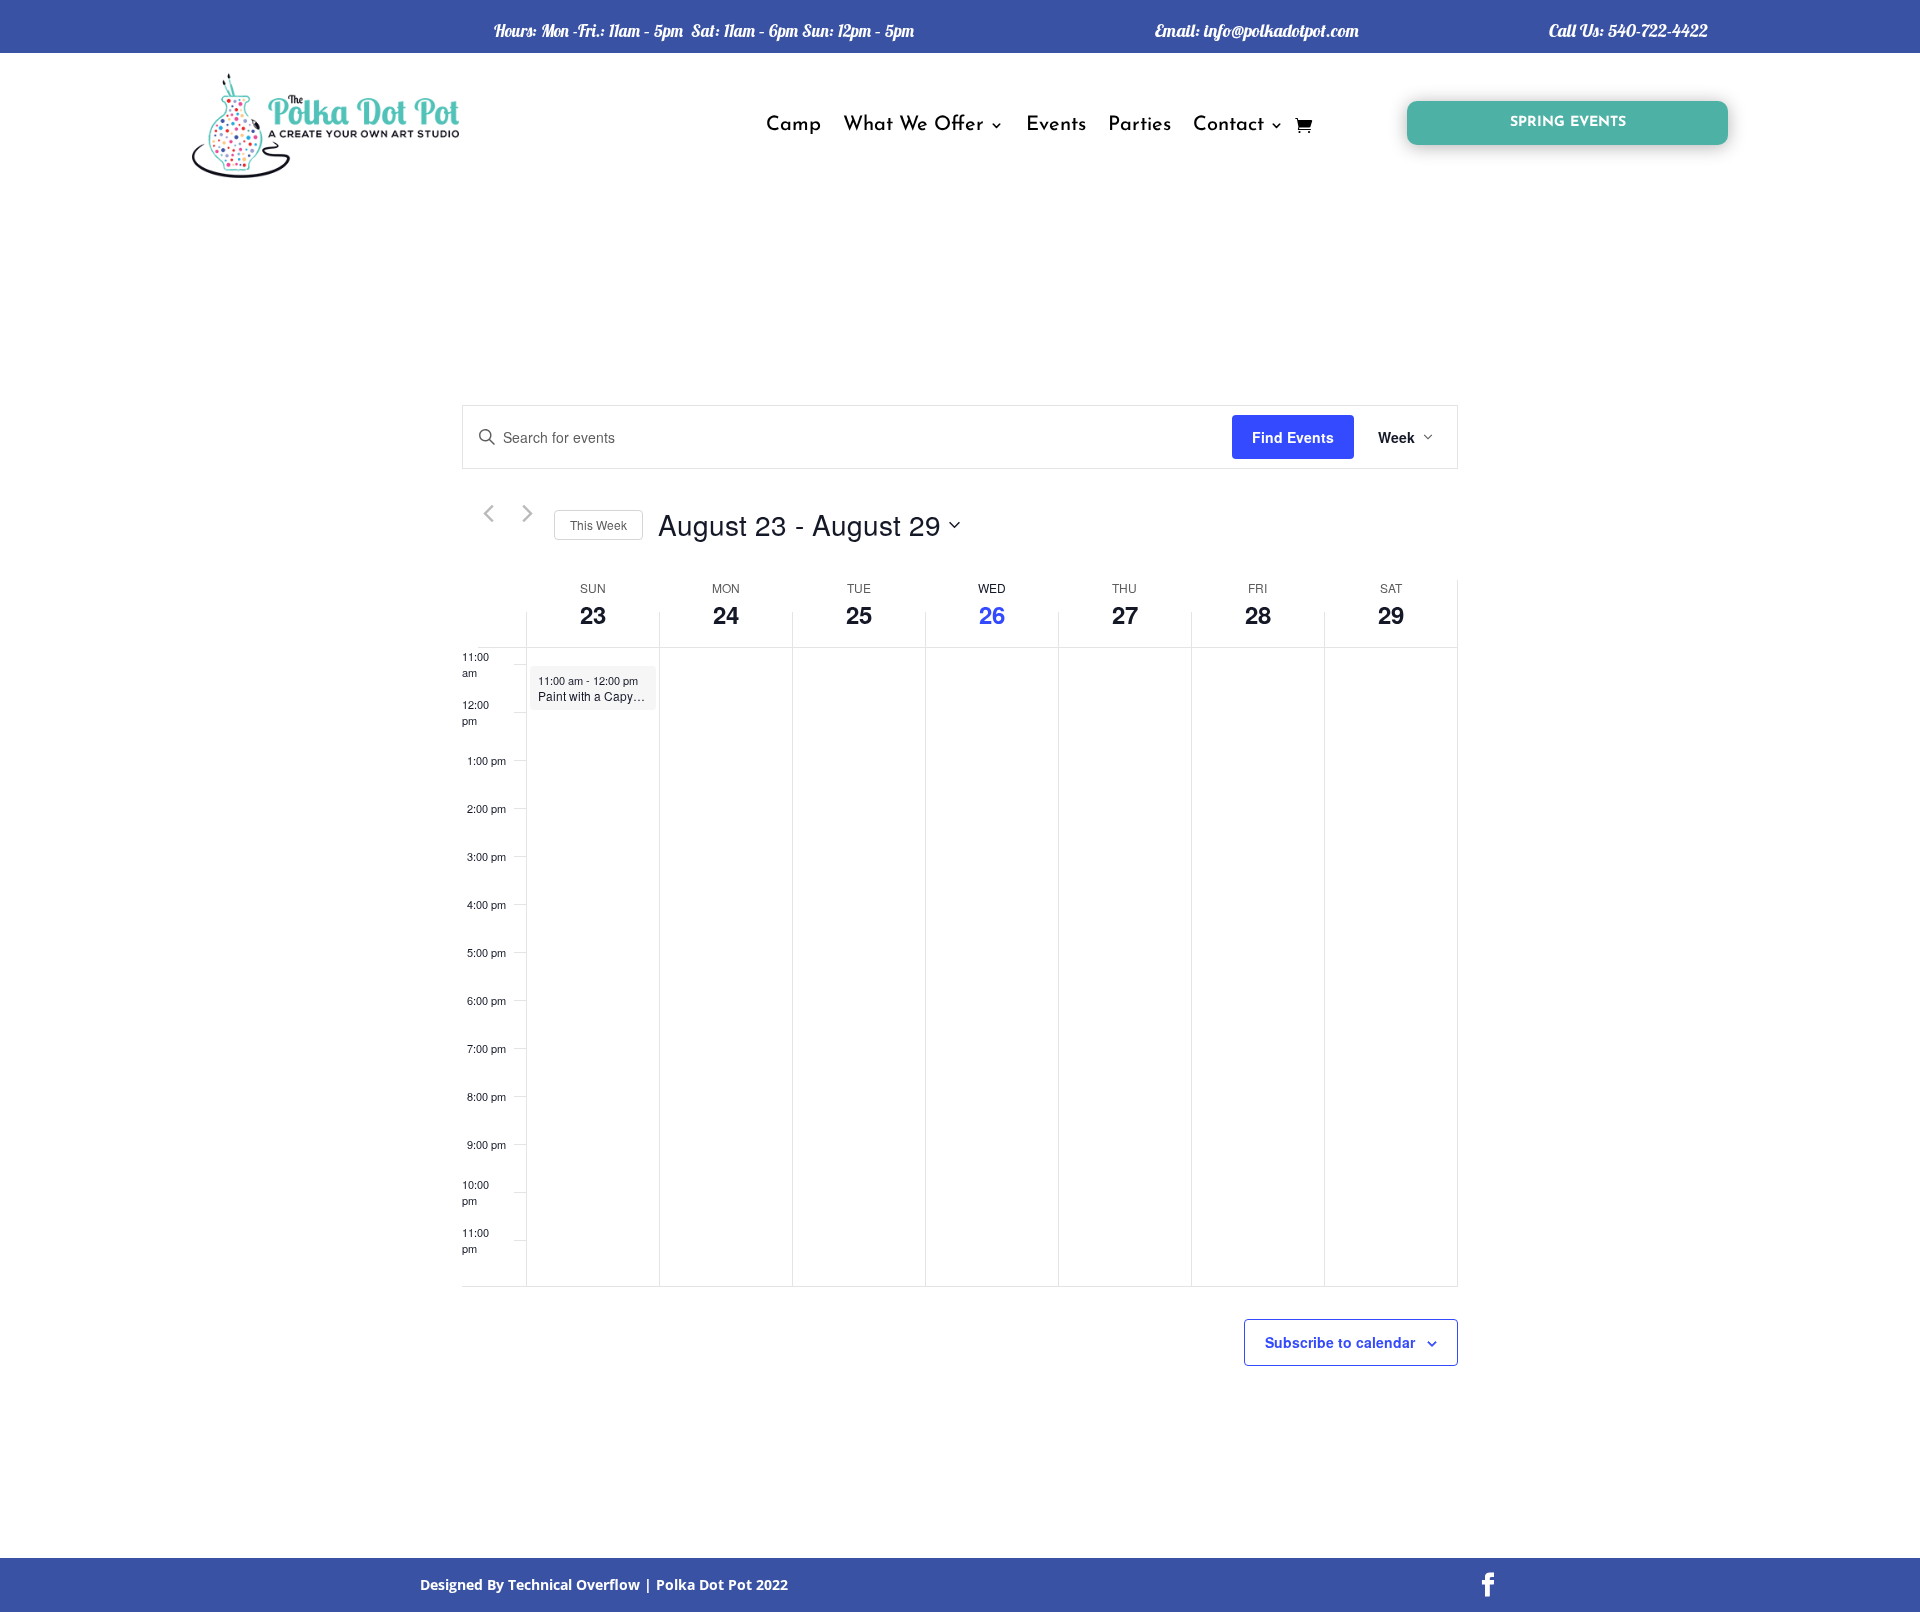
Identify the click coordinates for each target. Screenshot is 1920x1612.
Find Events (1293, 437)
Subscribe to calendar (1340, 1342)
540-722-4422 (1658, 30)
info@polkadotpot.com (1281, 30)
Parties (1139, 125)
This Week (598, 524)
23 (593, 614)
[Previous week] (488, 513)
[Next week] (527, 513)
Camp (793, 125)
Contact (1228, 125)
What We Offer (913, 125)
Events (1056, 125)
